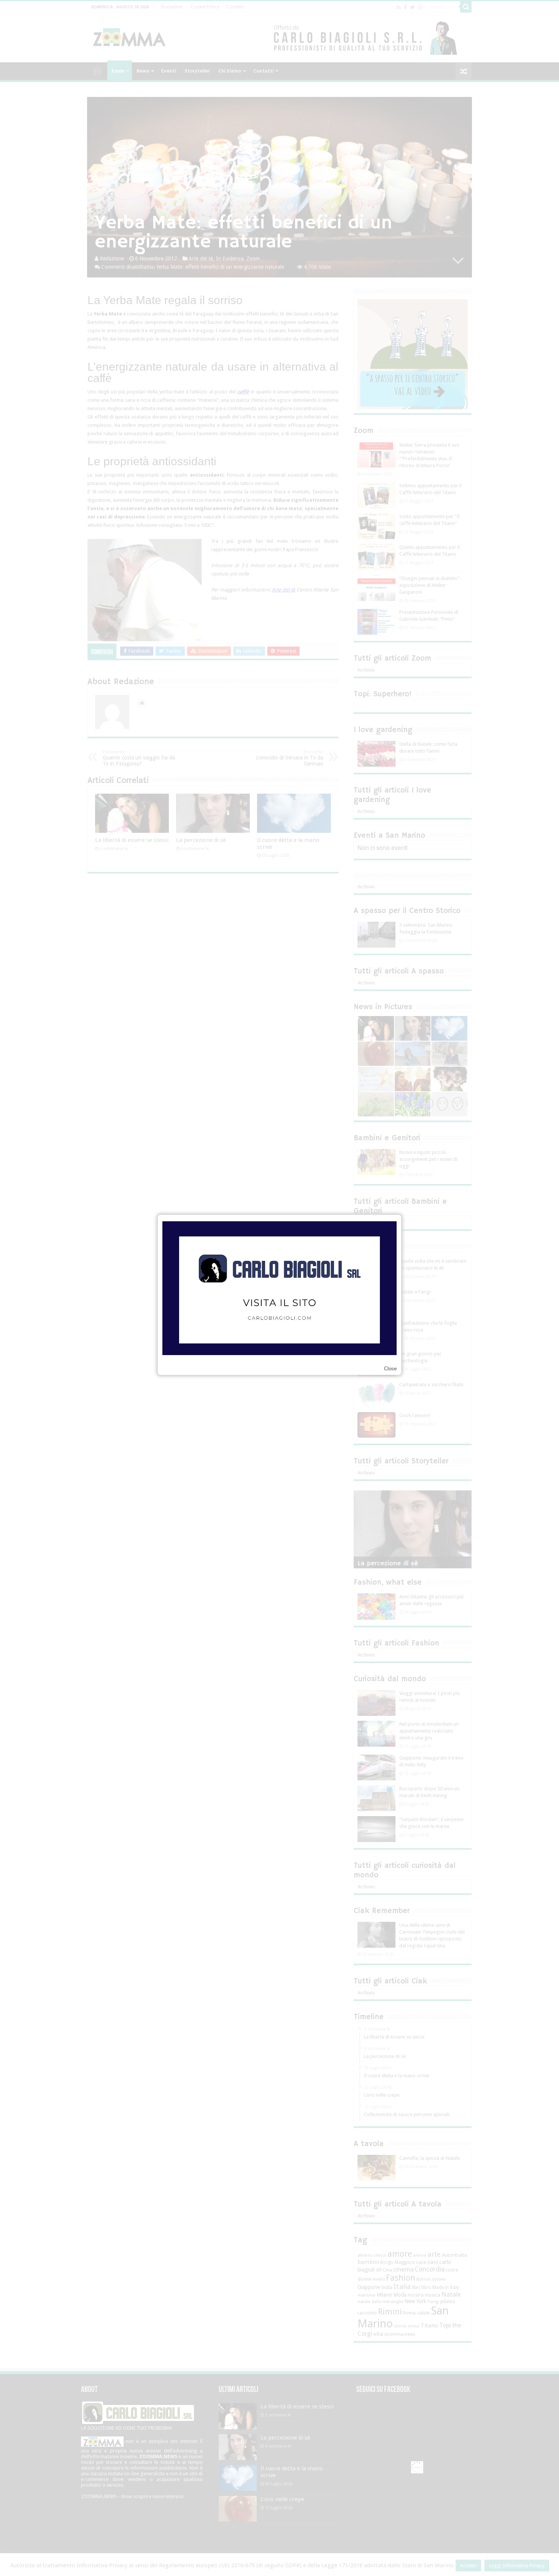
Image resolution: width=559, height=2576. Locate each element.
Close (390, 1369)
